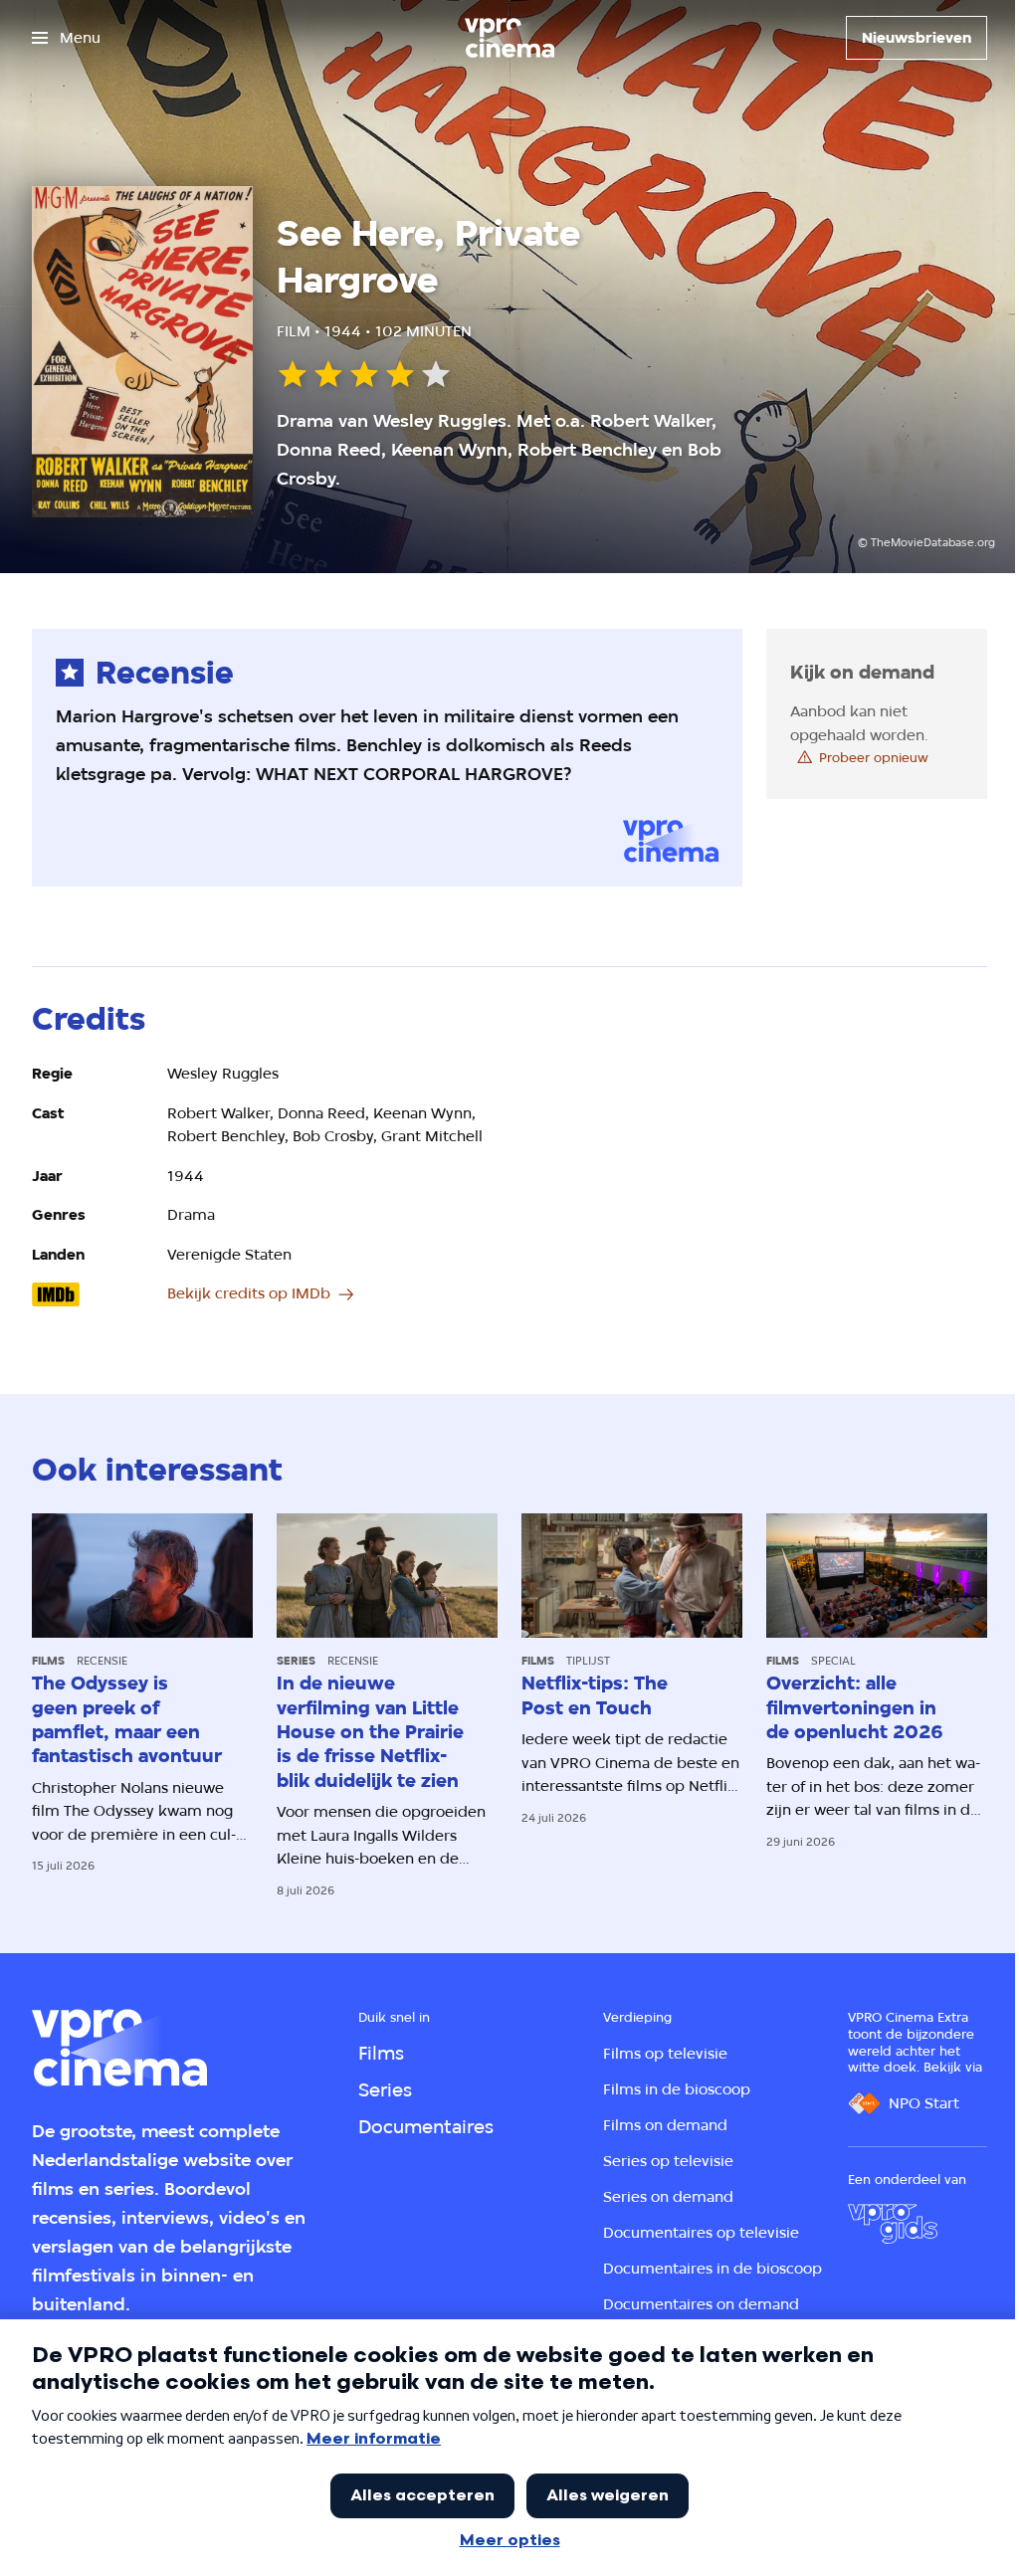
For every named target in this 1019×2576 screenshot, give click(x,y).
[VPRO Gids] (893, 2224)
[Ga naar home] (509, 38)
